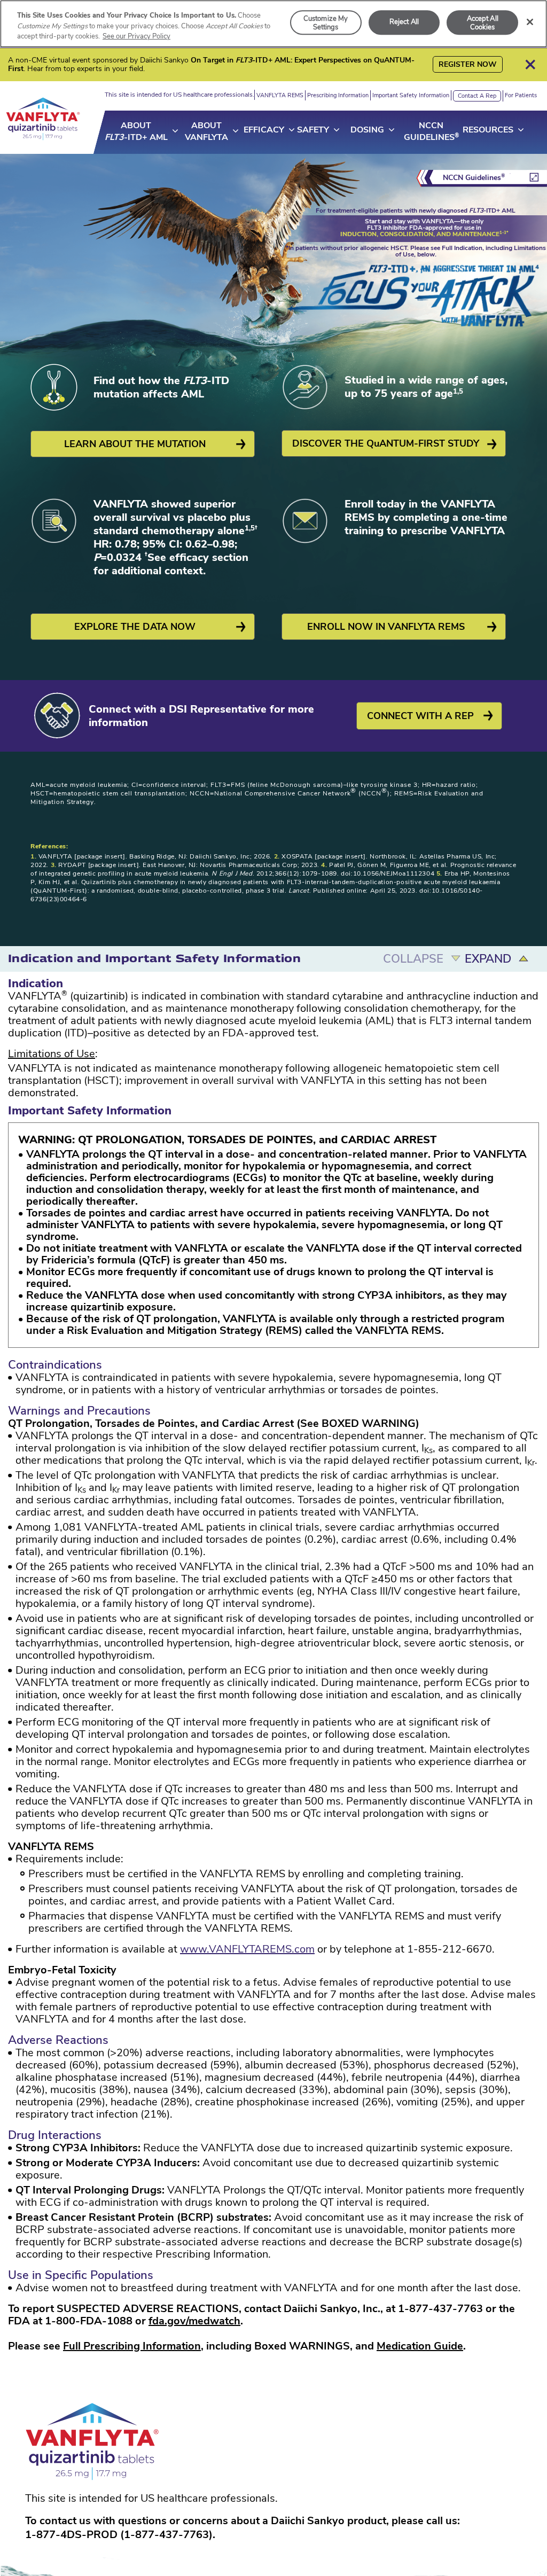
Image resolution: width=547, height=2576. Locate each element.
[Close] (530, 22)
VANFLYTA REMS (280, 95)
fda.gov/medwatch (194, 2321)
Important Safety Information (411, 95)
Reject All (404, 22)
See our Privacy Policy (136, 36)
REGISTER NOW (468, 64)
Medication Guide (420, 2346)
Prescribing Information (338, 95)
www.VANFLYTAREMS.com (247, 1949)
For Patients (521, 95)
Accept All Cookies (483, 23)
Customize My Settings (326, 23)
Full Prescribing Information (132, 2346)
